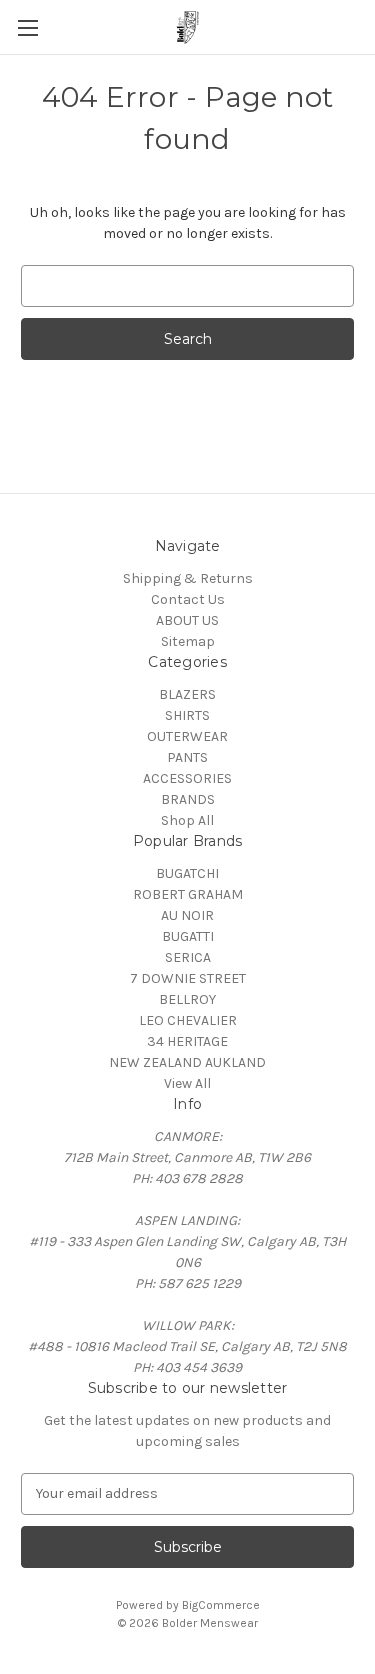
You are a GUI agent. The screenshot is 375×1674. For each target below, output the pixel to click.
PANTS (187, 757)
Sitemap (188, 641)
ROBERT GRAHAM (188, 894)
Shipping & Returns (188, 578)
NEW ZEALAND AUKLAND (187, 1062)
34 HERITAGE (187, 1041)
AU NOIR (187, 915)
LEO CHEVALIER (188, 1020)
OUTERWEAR (187, 736)
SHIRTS (187, 715)
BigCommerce (221, 1605)
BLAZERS (187, 694)
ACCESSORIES (187, 778)
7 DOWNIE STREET (188, 978)
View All (187, 1083)
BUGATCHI (187, 873)
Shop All (187, 820)
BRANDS (188, 799)
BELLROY (187, 999)
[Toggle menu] (27, 27)
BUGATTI (188, 936)
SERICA (188, 957)
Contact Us (188, 599)
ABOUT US (187, 620)
